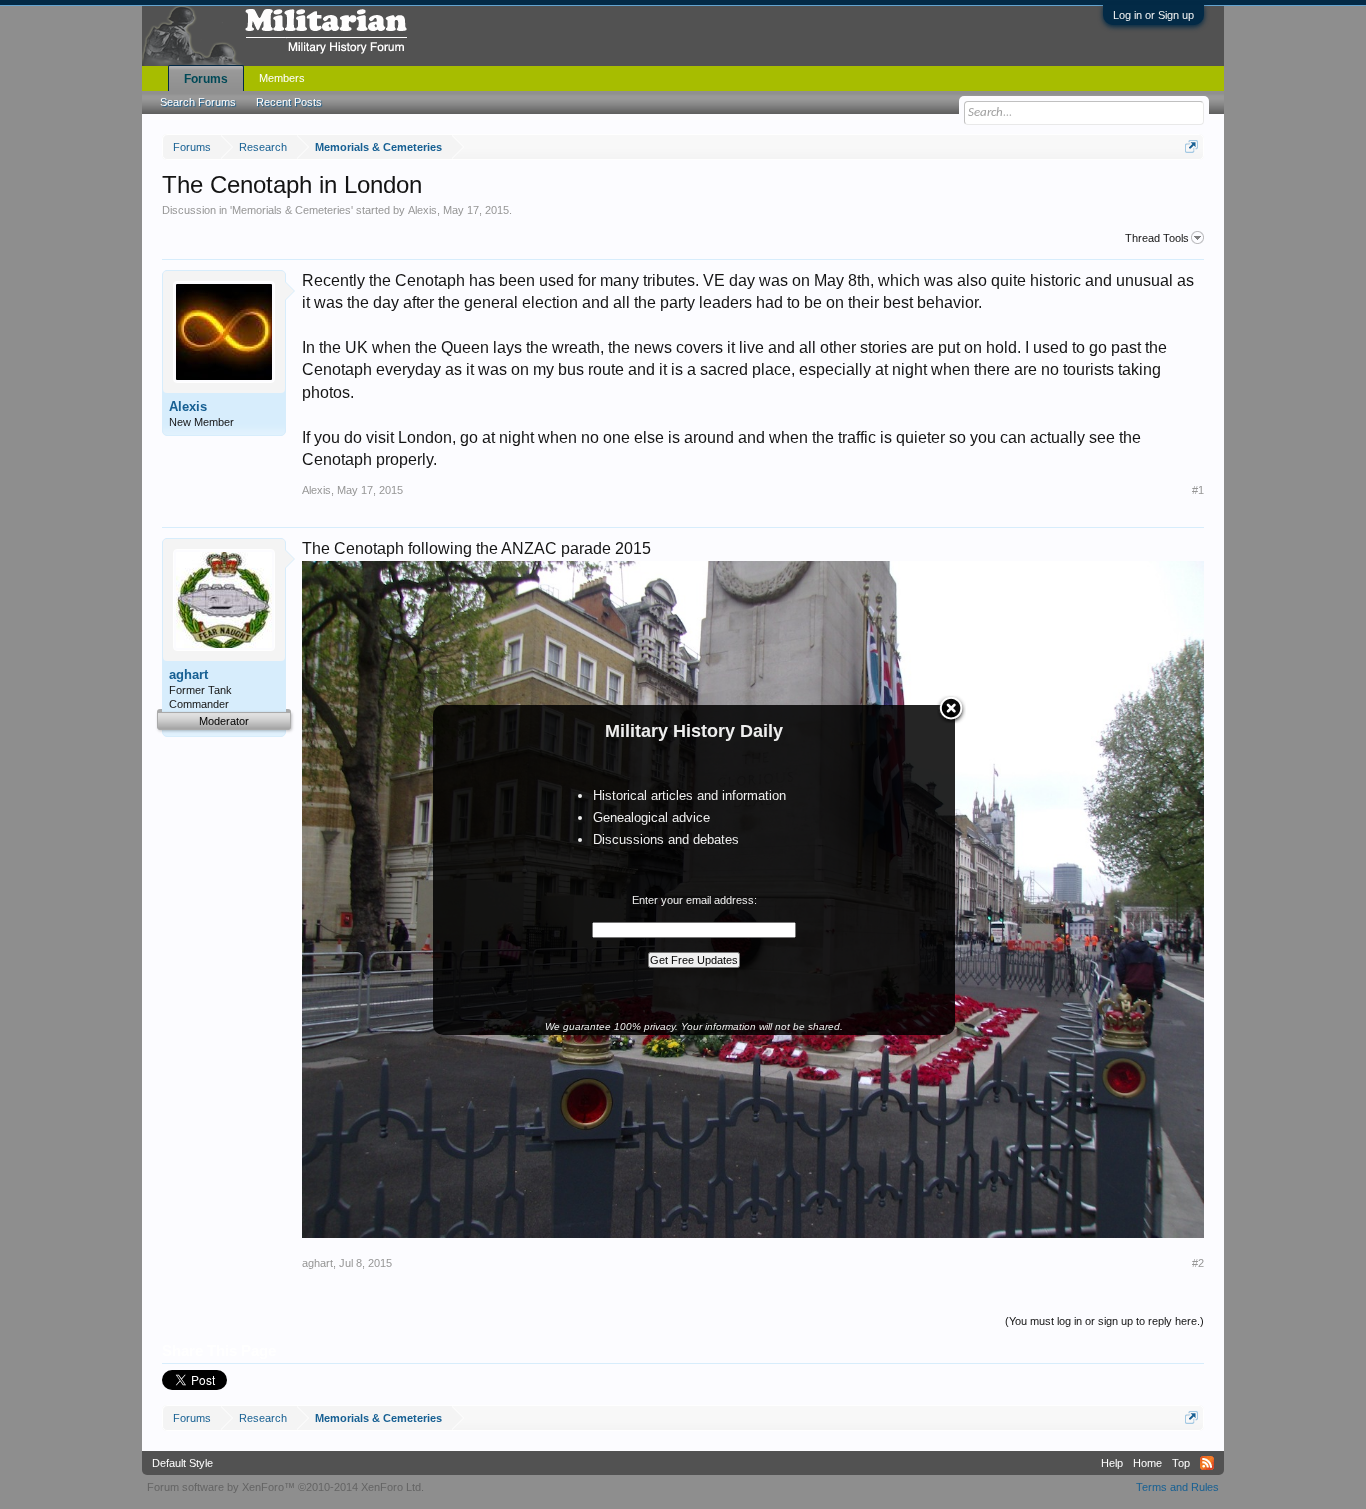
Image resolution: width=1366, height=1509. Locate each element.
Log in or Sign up (1153, 15)
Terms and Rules (1177, 1487)
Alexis (422, 210)
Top (1181, 1463)
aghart (188, 674)
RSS (1207, 1463)
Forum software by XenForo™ (285, 1487)
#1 (1198, 490)
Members (282, 78)
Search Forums (198, 102)
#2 (1198, 1263)
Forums (206, 79)
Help (1112, 1463)
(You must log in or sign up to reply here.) (1104, 1321)
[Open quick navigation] (1191, 146)
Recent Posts (289, 102)
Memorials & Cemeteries (291, 210)
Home (1147, 1463)
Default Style (182, 1463)
